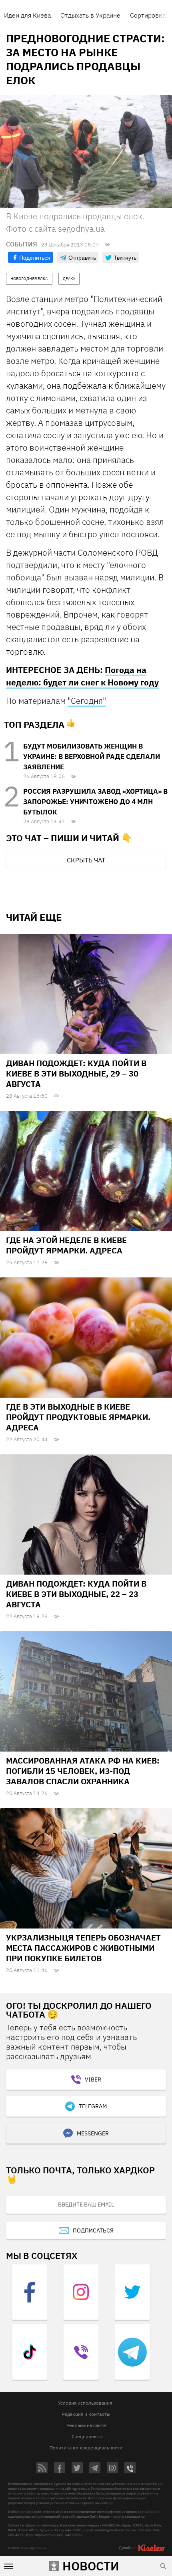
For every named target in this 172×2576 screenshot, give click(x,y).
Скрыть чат (86, 860)
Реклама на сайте (86, 2425)
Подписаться (93, 2230)
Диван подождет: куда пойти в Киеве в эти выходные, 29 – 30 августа (76, 1073)
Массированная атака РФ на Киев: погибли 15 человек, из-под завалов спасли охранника (83, 1771)
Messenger (93, 2133)
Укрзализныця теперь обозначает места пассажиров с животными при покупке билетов (83, 1948)
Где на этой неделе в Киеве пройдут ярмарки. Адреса (66, 1245)
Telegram (93, 2106)
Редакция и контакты (86, 2414)
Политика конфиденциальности (86, 2448)
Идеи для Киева (27, 15)
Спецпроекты (87, 2436)
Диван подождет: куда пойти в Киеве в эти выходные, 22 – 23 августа (76, 1594)
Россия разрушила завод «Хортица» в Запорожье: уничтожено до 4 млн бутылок (95, 802)
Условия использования (85, 2403)
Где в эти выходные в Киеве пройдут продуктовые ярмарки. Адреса (78, 1417)
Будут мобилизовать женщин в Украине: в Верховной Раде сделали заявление (92, 757)
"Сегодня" (87, 701)
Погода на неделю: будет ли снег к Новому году (82, 676)
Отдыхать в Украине (90, 15)
